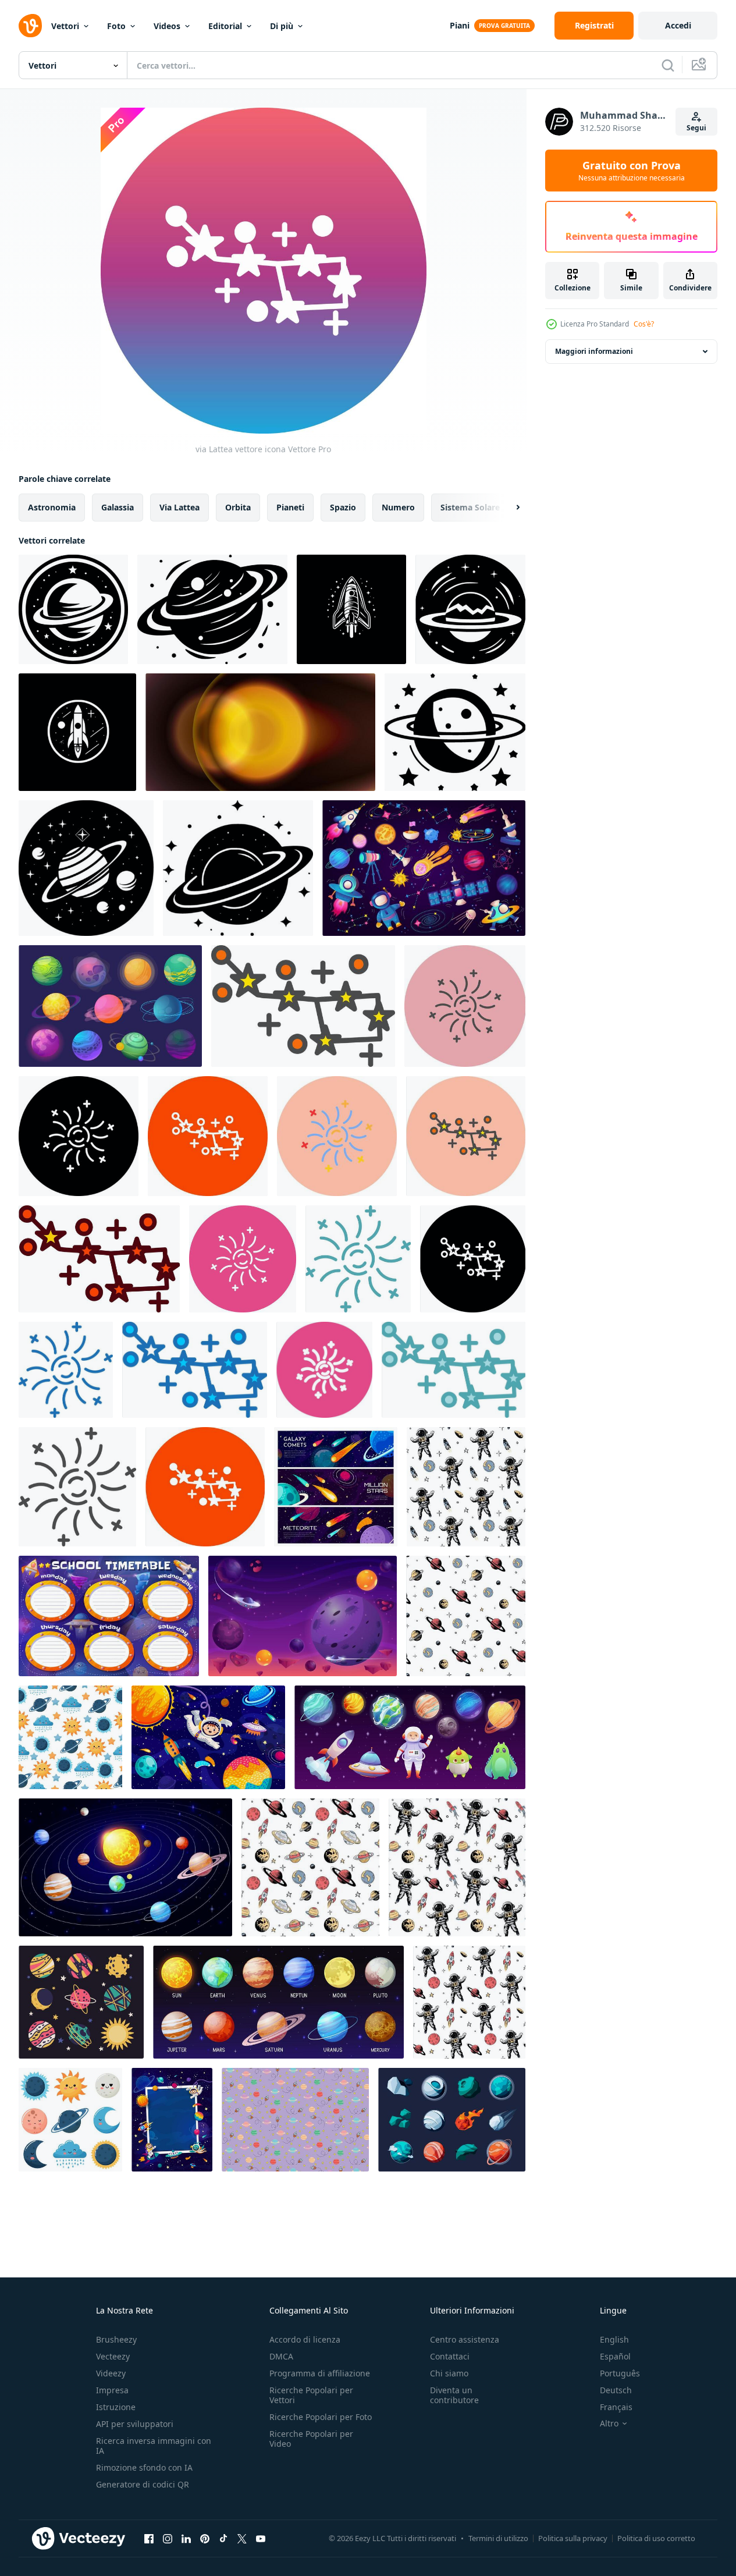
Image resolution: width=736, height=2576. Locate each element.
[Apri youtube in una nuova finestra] (261, 2538)
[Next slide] (508, 508)
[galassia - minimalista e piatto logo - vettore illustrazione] (212, 609)
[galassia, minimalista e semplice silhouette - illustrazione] (73, 609)
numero (398, 507)
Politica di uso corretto (656, 2538)
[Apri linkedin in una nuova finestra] (186, 2538)
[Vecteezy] (30, 26)
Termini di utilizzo (498, 2538)
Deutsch (616, 2390)
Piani (460, 25)
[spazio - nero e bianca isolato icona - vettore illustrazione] (351, 609)
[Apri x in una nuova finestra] (242, 2538)
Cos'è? (644, 324)
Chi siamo (449, 2373)
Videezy (111, 2373)
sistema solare (470, 507)
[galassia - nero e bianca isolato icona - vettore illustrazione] (86, 868)
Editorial (225, 26)
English (614, 2339)
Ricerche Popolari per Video (311, 2439)
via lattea (179, 507)
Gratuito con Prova (632, 171)
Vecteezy (113, 2356)
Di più (282, 26)
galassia (118, 507)
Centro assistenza (465, 2339)
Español (615, 2356)
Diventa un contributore (454, 2395)
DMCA (281, 2356)
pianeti (290, 507)
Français (616, 2407)
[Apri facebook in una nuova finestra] (149, 2538)
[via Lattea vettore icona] (303, 1006)
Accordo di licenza (305, 2339)
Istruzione (116, 2407)
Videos (167, 26)
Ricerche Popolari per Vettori (311, 2395)
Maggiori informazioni (594, 351)
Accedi (678, 25)
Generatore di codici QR (143, 2484)
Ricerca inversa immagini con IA (154, 2446)
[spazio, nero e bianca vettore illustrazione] (77, 732)
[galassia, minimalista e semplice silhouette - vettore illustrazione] (470, 609)
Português (620, 2373)
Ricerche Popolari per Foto (321, 2417)
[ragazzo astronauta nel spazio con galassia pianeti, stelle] (208, 1737)
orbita (238, 507)
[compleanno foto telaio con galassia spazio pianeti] (172, 2120)
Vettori (65, 26)
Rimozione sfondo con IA (144, 2467)
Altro (609, 2424)
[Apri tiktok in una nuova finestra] (223, 2538)
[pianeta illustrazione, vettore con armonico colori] (295, 2120)
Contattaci (450, 2356)
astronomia (52, 507)
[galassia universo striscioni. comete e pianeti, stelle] (336, 1487)
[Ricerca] (668, 65)
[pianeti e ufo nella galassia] (303, 1616)
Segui (696, 128)
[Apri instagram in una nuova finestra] (168, 2538)
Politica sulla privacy (573, 2538)
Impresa (112, 2390)
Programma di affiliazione (320, 2373)
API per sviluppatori (135, 2424)
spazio (343, 507)
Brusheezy (116, 2339)
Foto (116, 26)
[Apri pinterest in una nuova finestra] (205, 2538)
